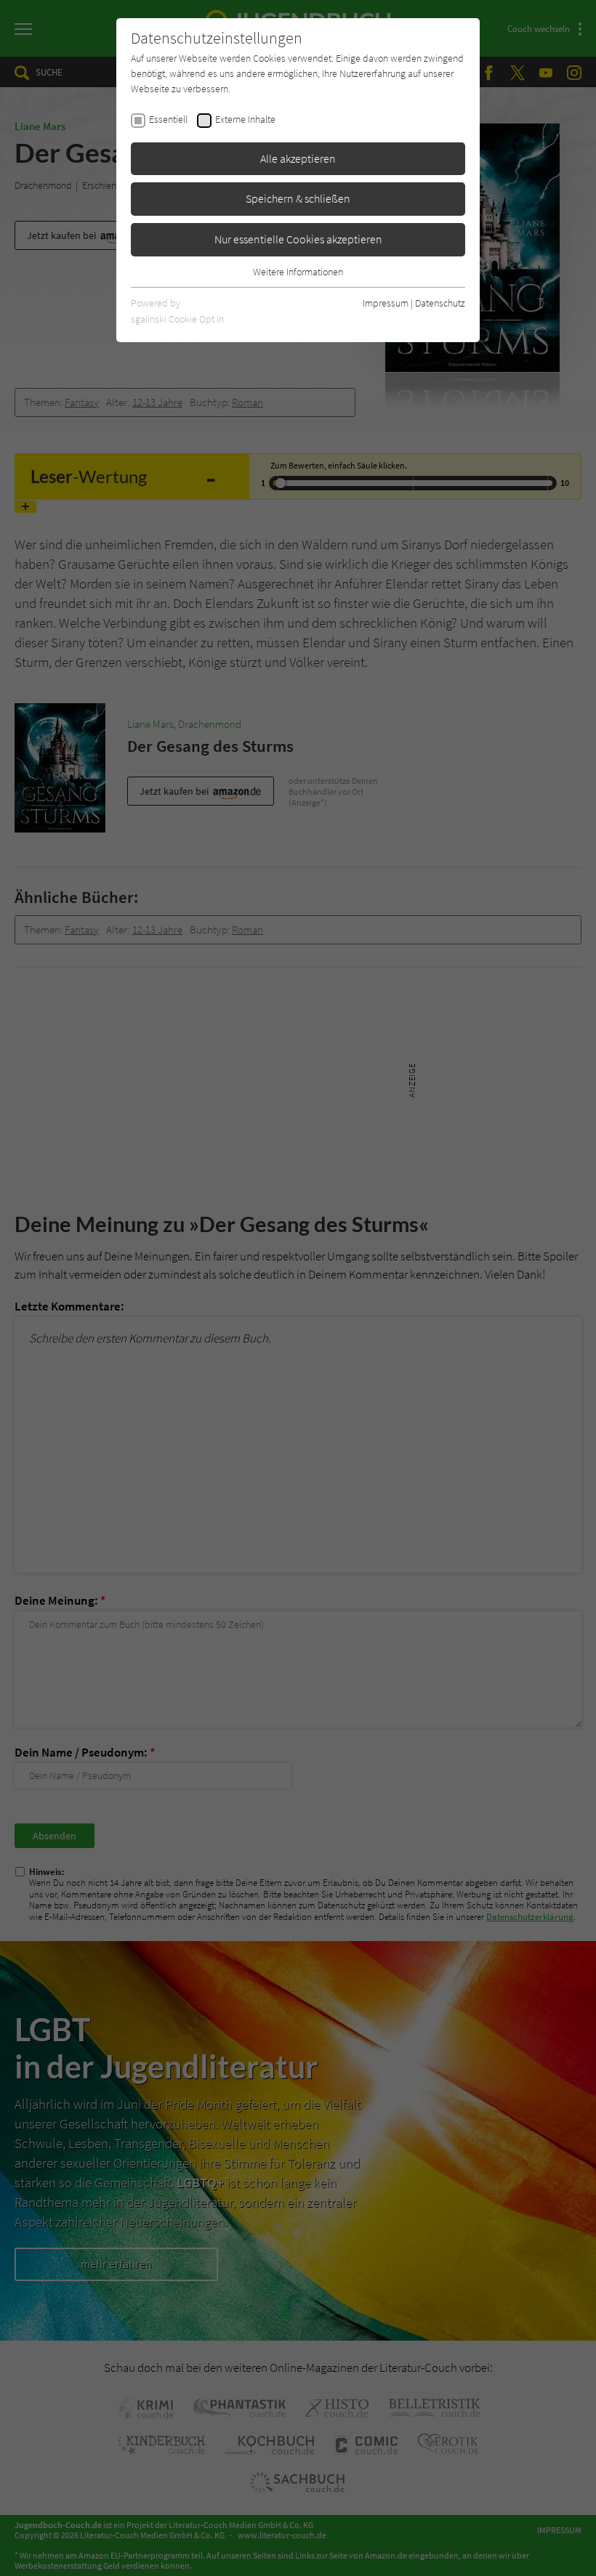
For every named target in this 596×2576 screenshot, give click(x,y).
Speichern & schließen (298, 198)
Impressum (386, 303)
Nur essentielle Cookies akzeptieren (298, 239)
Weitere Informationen (298, 272)
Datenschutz (440, 303)
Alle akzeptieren (298, 158)
